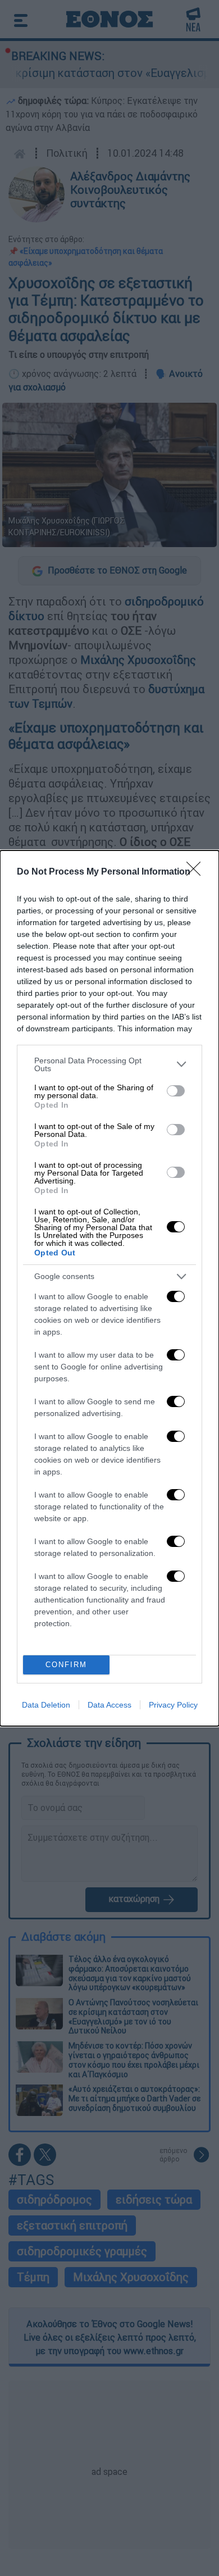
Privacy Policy (173, 1705)
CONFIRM (66, 1665)
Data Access (109, 1705)
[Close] (197, 872)
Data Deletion (46, 1705)
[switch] (176, 1091)
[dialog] (109, 1288)
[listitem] (109, 1064)
